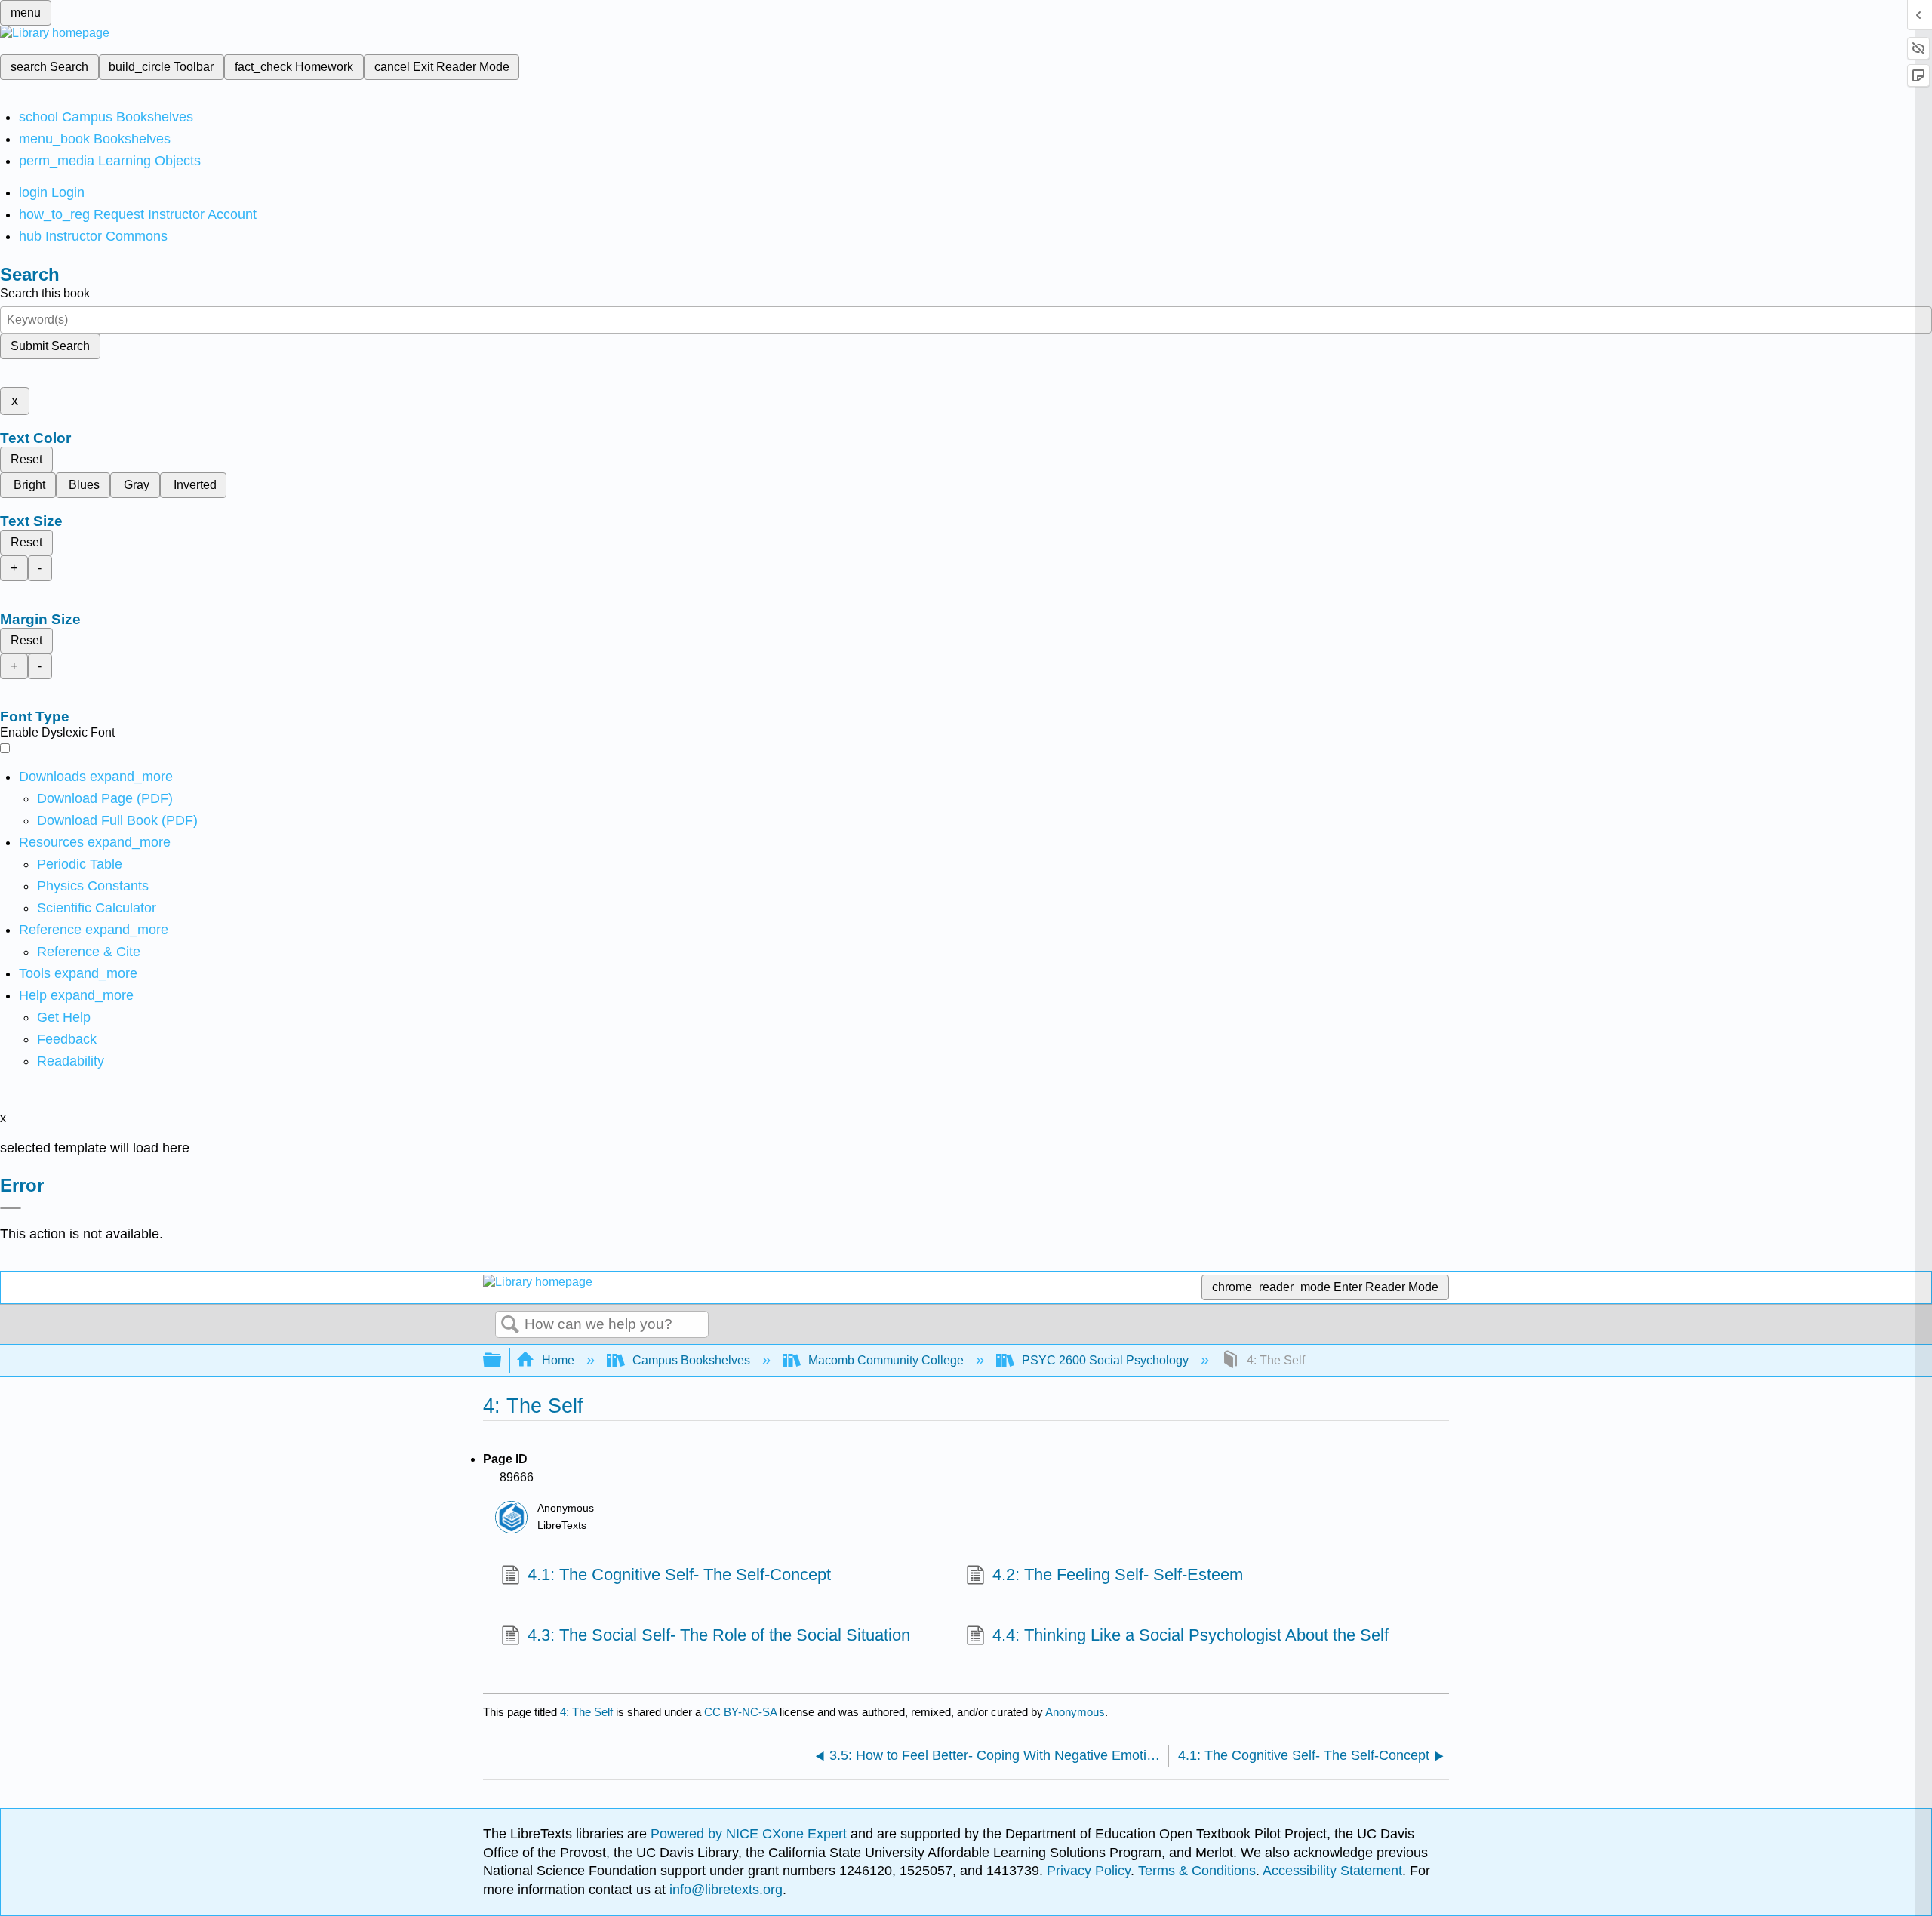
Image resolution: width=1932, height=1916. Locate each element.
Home (558, 1360)
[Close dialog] (11, 1208)
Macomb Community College (886, 1360)
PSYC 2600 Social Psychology (1105, 1360)
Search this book (45, 293)
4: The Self (586, 1712)
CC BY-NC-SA (742, 1712)
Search (510, 1325)
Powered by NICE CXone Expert (751, 1834)
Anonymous (1075, 1712)
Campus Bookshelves (691, 1360)
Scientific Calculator (97, 908)
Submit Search (50, 346)
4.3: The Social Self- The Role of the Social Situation (719, 1635)
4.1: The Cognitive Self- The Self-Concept (679, 1575)
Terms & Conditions (1197, 1871)
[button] (67, 1039)
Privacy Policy (1089, 1871)
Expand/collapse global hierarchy (502, 1361)
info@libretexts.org (724, 1890)
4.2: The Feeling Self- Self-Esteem (1118, 1575)
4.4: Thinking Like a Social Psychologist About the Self (1191, 1635)
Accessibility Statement (1332, 1871)
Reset (26, 459)
